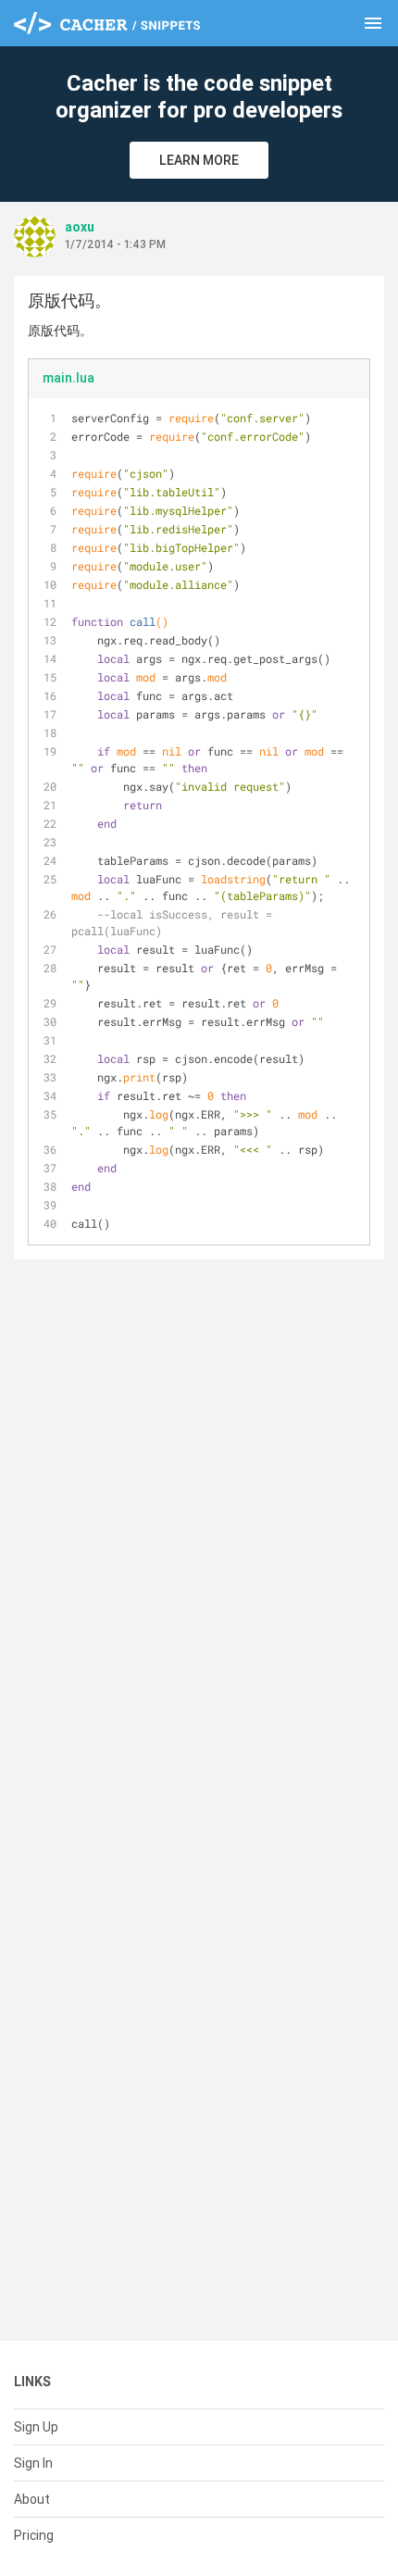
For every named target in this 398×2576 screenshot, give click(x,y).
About (32, 2499)
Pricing (34, 2535)
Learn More (199, 160)
